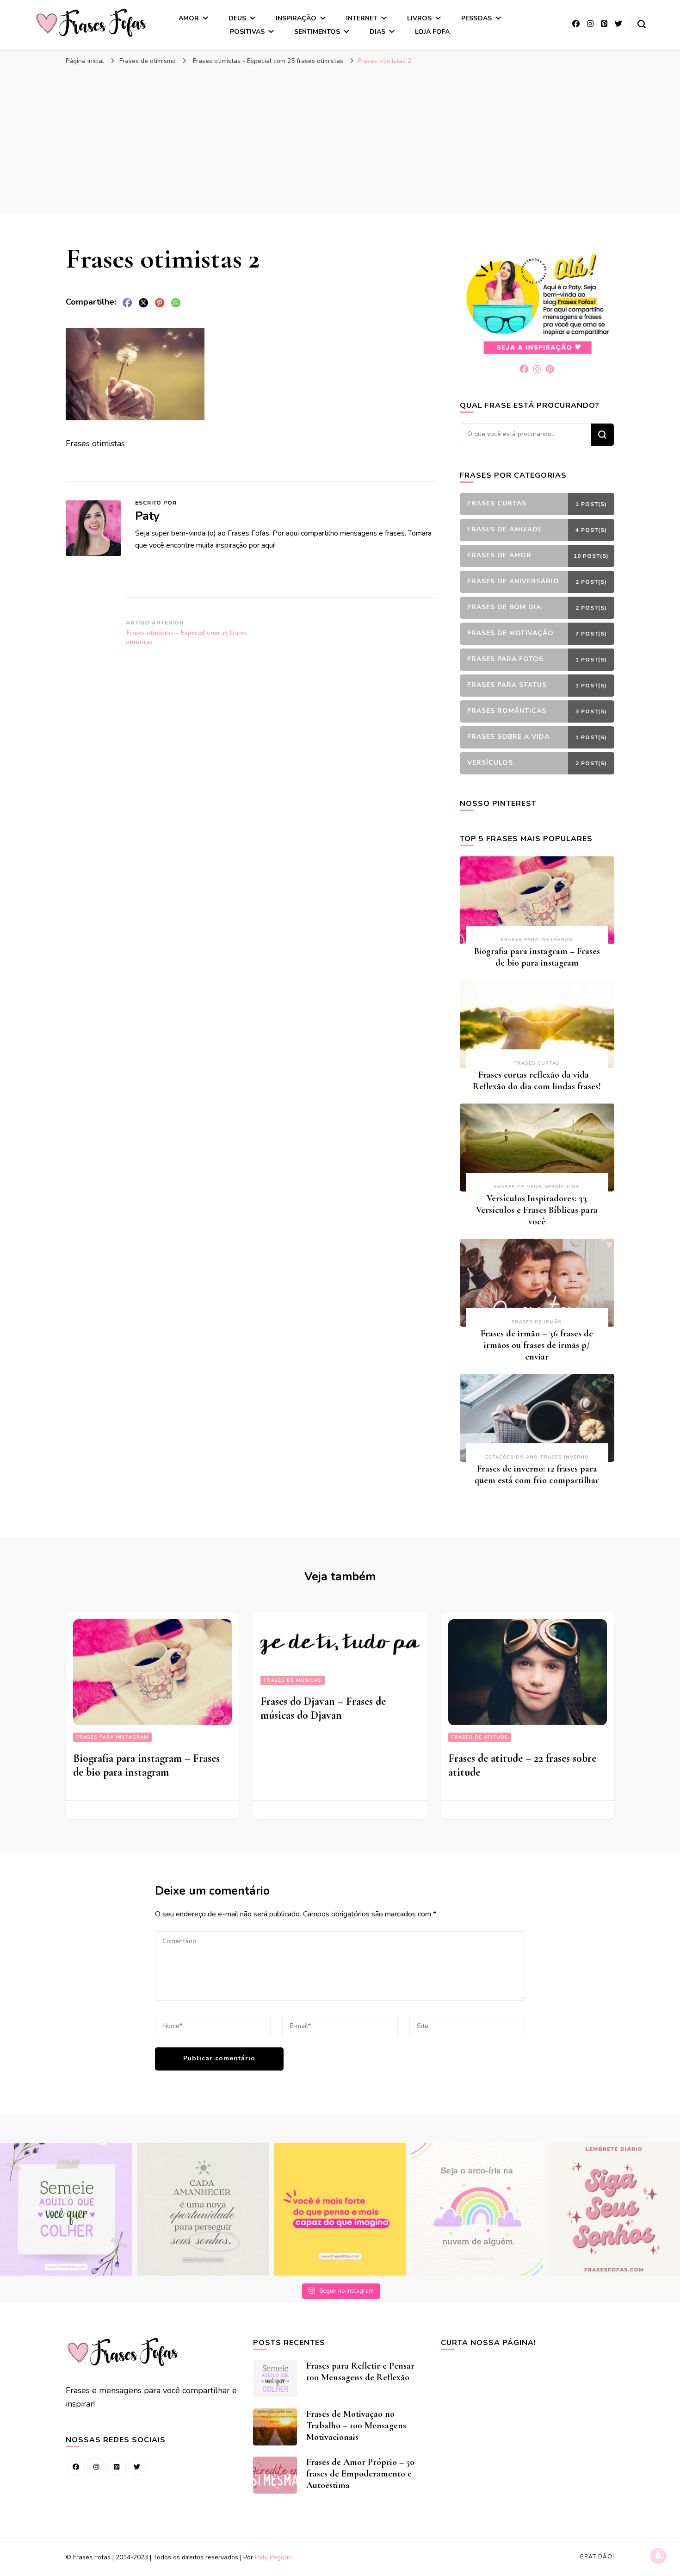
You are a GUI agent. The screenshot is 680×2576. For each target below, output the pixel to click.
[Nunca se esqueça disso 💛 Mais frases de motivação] (340, 2209)
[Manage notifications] (658, 2556)
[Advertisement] (340, 139)
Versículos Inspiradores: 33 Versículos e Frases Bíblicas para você (537, 1210)
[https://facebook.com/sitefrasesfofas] (76, 2467)
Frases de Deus (518, 1187)
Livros (419, 18)
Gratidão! (597, 2557)
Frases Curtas (537, 1063)
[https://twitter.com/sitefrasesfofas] (137, 2467)
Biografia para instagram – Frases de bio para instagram (537, 957)
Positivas (247, 32)
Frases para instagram (537, 940)
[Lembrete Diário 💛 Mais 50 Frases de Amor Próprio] (614, 2209)
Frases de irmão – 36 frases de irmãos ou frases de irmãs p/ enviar (537, 1345)
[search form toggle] (642, 24)
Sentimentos (317, 32)
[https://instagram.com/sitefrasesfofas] (96, 2467)
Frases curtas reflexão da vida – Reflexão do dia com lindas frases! (537, 1081)
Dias (377, 32)
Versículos (562, 1187)
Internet (362, 18)
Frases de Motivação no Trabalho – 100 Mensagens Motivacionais (356, 2426)
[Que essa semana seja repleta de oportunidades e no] (203, 2209)
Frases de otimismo (148, 61)
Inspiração (296, 18)
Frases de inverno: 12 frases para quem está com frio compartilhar (537, 1475)
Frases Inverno (565, 1457)
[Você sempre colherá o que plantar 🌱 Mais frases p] (66, 2209)
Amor (189, 18)
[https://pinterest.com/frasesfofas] (117, 2467)
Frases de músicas (293, 1680)
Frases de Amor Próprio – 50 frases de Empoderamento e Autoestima (360, 2474)
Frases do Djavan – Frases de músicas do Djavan (323, 1708)
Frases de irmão (537, 1322)
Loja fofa (432, 32)
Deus (237, 18)
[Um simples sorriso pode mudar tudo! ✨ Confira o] (477, 2209)
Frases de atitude (480, 1737)
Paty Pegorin (273, 2557)
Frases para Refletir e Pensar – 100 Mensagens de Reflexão (364, 2372)
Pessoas (476, 18)
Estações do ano (512, 1457)
